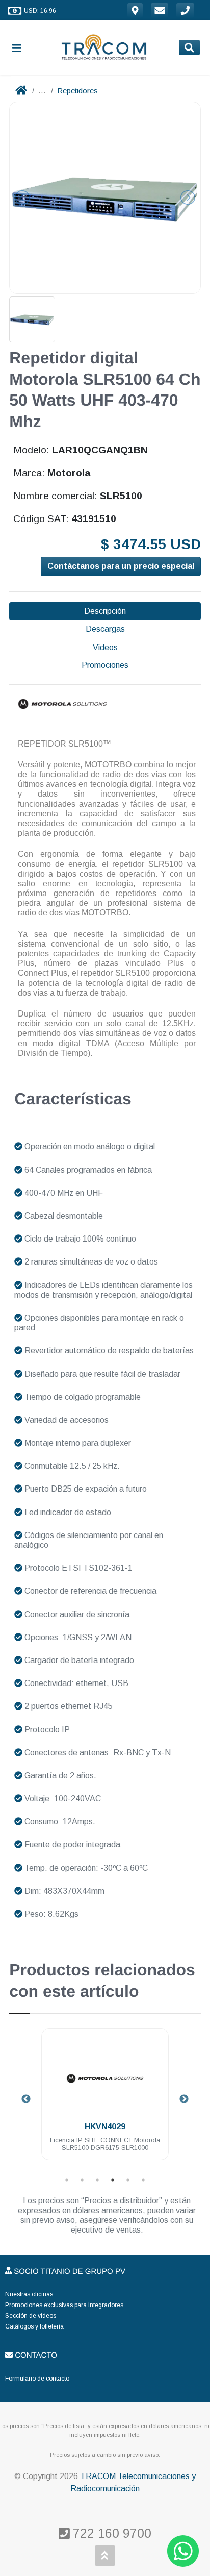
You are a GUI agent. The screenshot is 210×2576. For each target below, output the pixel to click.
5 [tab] (128, 2180)
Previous (26, 2099)
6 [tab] (143, 2180)
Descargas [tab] (105, 629)
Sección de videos (31, 2316)
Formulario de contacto (37, 2379)
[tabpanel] (105, 2100)
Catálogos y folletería (34, 2326)
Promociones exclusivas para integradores (64, 2305)
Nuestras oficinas (29, 2294)
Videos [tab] (105, 647)
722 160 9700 (110, 2533)
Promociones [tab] (105, 665)
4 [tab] (113, 2180)
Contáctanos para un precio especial (121, 566)
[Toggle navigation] (21, 48)
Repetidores (77, 91)
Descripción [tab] (105, 611)
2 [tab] (82, 2180)
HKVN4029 (105, 2127)
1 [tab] (67, 2180)
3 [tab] (97, 2180)
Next (184, 2099)
